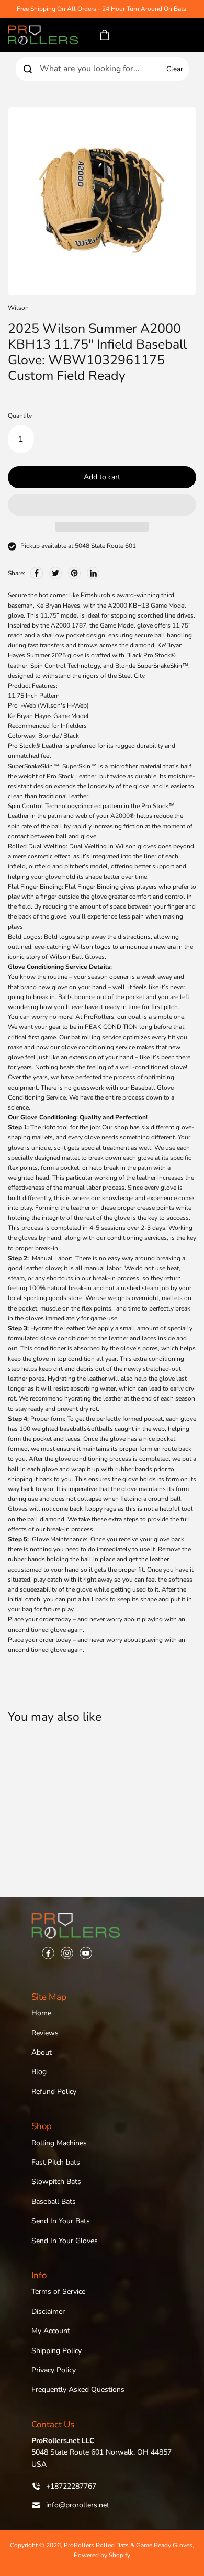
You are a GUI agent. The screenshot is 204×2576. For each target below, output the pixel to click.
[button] (102, 505)
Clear (175, 69)
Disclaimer (48, 2311)
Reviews (45, 2033)
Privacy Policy (54, 2370)
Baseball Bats (54, 2202)
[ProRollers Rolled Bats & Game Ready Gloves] (43, 35)
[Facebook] (37, 573)
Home (41, 2013)
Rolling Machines (59, 2143)
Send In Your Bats (61, 2221)
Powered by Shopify (102, 2555)
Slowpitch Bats (56, 2182)
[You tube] (86, 1953)
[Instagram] (67, 1953)
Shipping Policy (56, 2351)
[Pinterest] (74, 573)
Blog (39, 2072)
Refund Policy (54, 2092)
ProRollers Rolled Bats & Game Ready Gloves (128, 2545)
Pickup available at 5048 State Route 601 (78, 546)
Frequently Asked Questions (78, 2389)
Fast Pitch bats (56, 2162)
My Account (51, 2331)
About (42, 2052)
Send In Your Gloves (65, 2241)
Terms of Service (58, 2292)
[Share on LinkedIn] (93, 573)
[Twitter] (55, 573)
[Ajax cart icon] (105, 35)
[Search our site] (28, 69)
